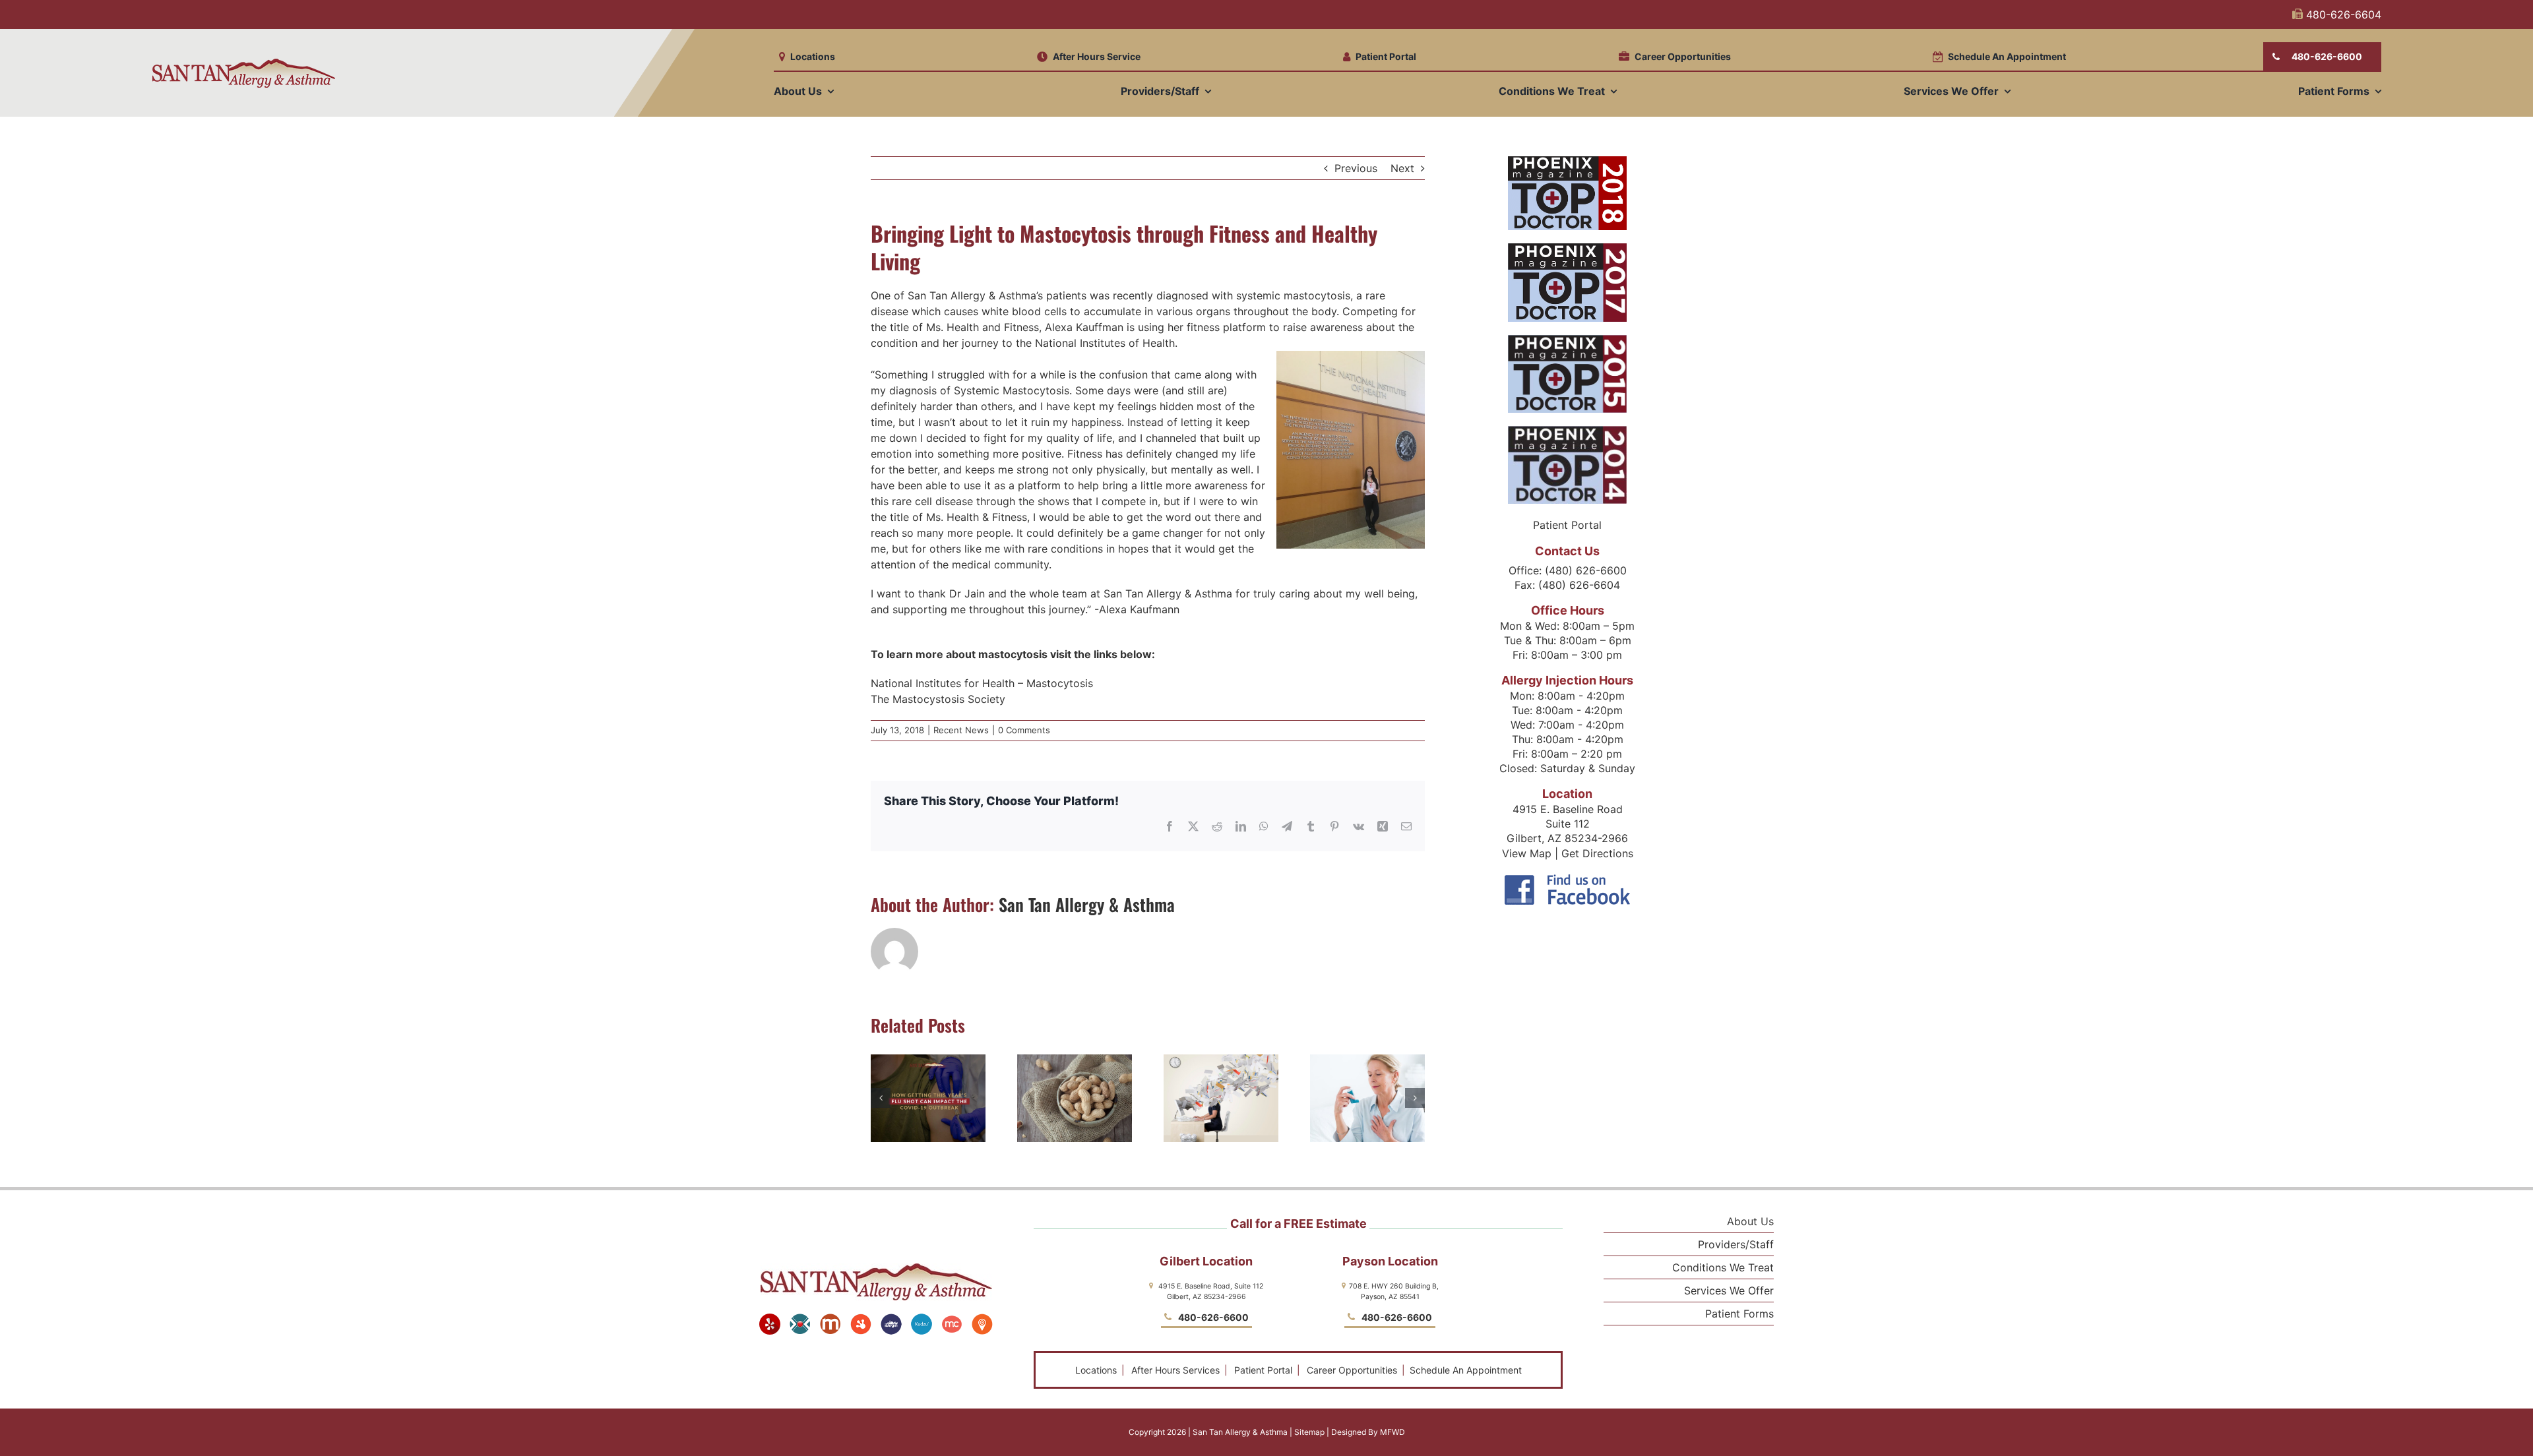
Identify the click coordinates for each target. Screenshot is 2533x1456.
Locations (1096, 1370)
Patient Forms (1739, 1314)
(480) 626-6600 (1586, 570)
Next (1402, 168)
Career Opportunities (1352, 1370)
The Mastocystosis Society (938, 699)
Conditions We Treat (1723, 1267)
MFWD (1392, 1432)
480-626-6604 (2342, 15)
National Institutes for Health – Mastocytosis (982, 683)
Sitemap (1309, 1432)
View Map (1527, 853)
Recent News (961, 730)
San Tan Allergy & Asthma (1087, 904)
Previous (1356, 168)
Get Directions (1597, 853)
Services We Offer (1729, 1290)
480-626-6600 (1212, 1317)
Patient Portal (1263, 1370)
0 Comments (1024, 730)
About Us (1750, 1221)
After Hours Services (1175, 1370)
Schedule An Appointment (1464, 1370)
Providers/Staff (1736, 1244)
